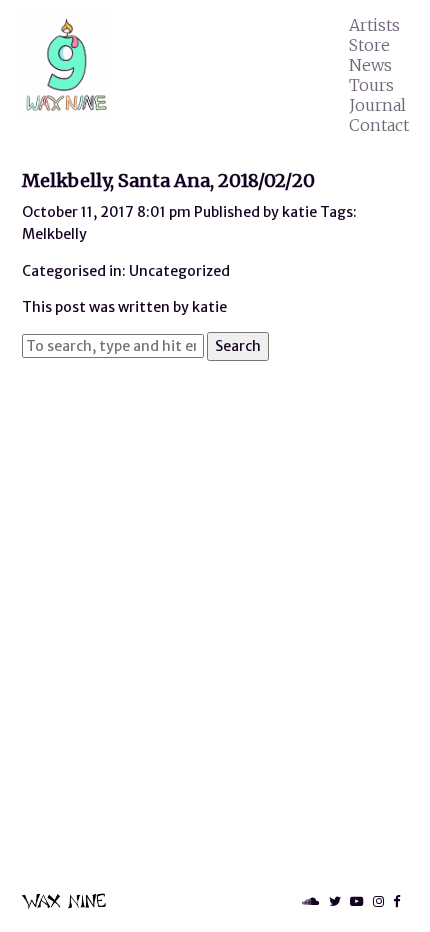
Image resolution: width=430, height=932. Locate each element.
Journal (377, 105)
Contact (379, 125)
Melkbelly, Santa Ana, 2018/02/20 (168, 180)
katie (299, 212)
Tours (371, 85)
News (370, 65)
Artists (374, 25)
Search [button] (238, 346)
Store (369, 45)
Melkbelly (54, 234)
